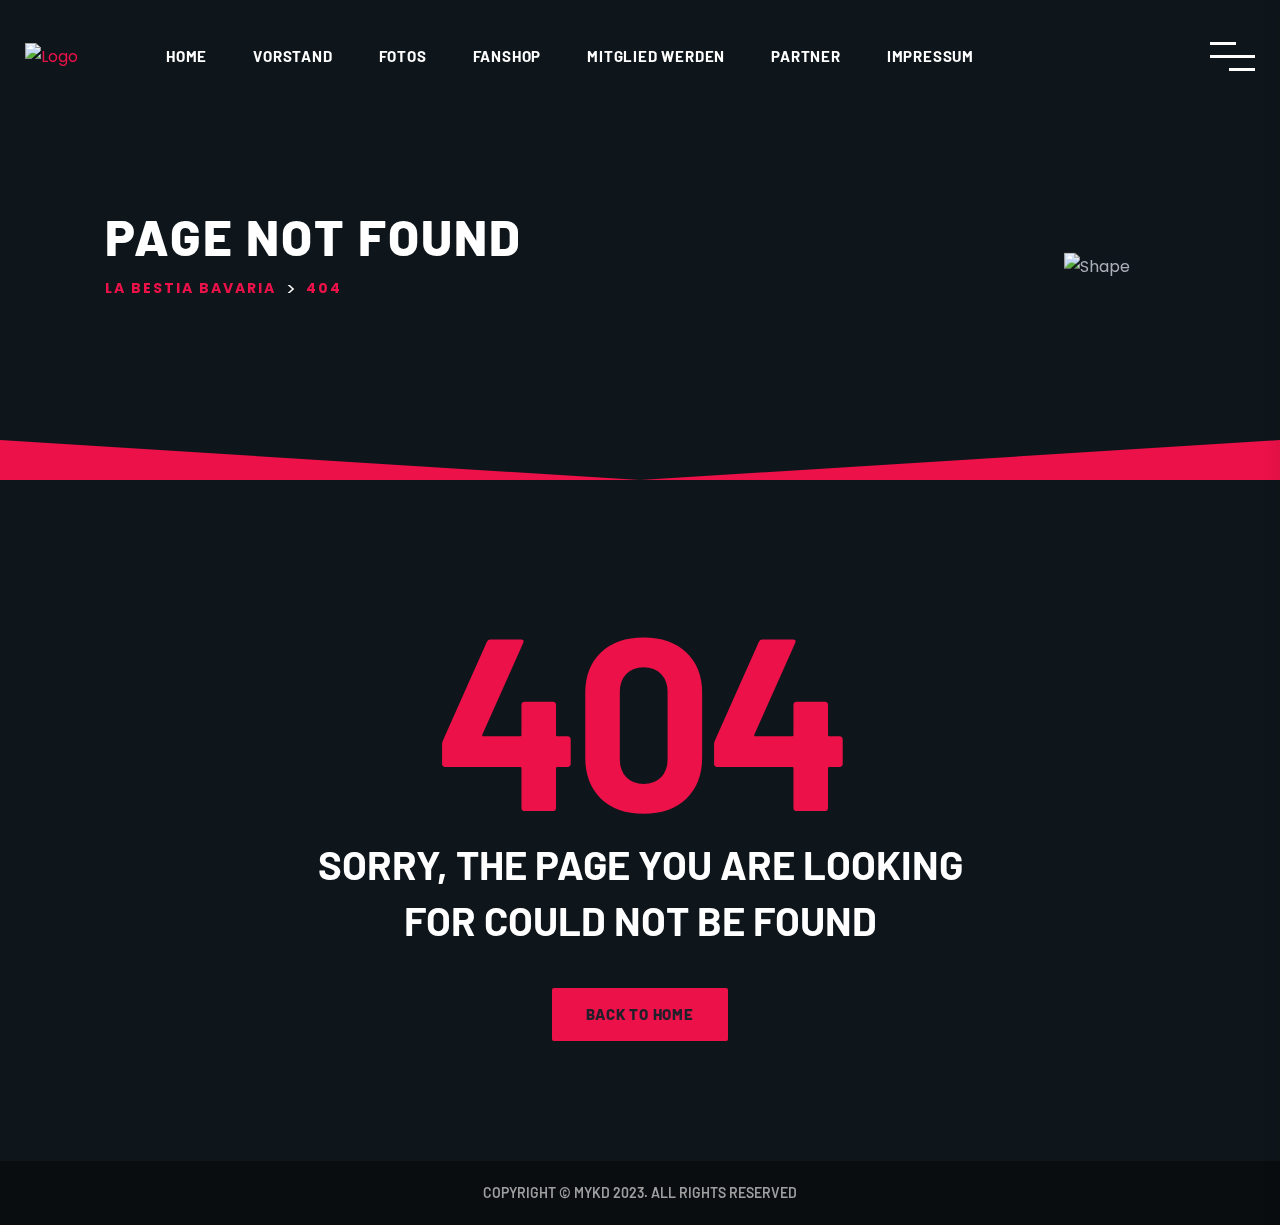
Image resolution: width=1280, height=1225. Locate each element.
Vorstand (292, 56)
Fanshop (507, 56)
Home (186, 56)
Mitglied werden (656, 56)
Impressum (930, 56)
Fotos (403, 56)
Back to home (640, 1014)
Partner (806, 56)
